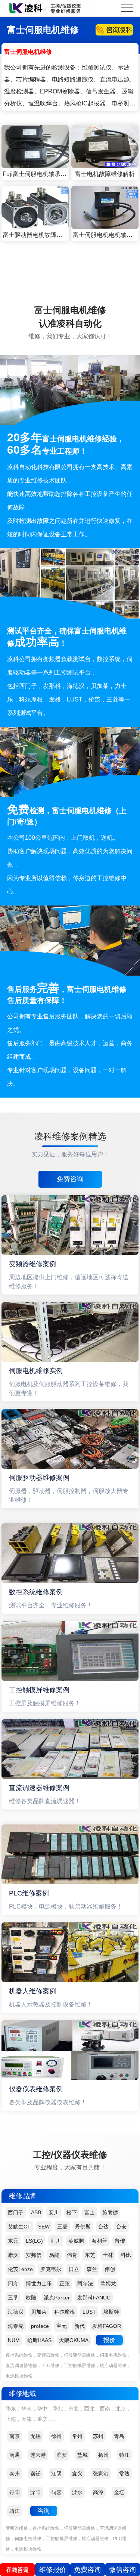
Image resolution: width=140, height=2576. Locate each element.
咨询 (44, 2511)
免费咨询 (70, 1179)
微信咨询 (122, 2570)
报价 (109, 2340)
